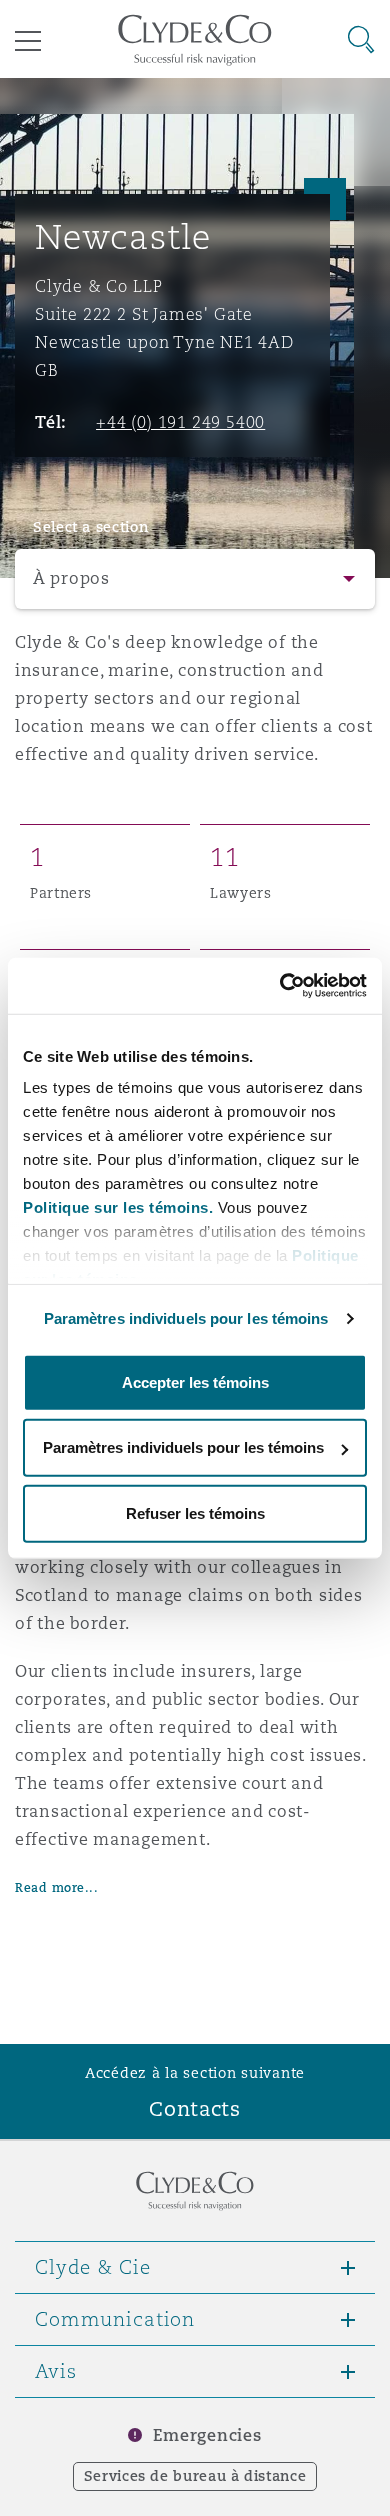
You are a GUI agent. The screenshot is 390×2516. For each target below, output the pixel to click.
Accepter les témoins (195, 1381)
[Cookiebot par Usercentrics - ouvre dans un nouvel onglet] (280, 986)
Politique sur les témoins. (118, 1207)
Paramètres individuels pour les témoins (186, 1318)
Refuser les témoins (195, 1512)
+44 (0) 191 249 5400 (180, 422)
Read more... (57, 1887)
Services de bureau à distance (195, 2476)
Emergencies (207, 2435)
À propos (71, 578)
